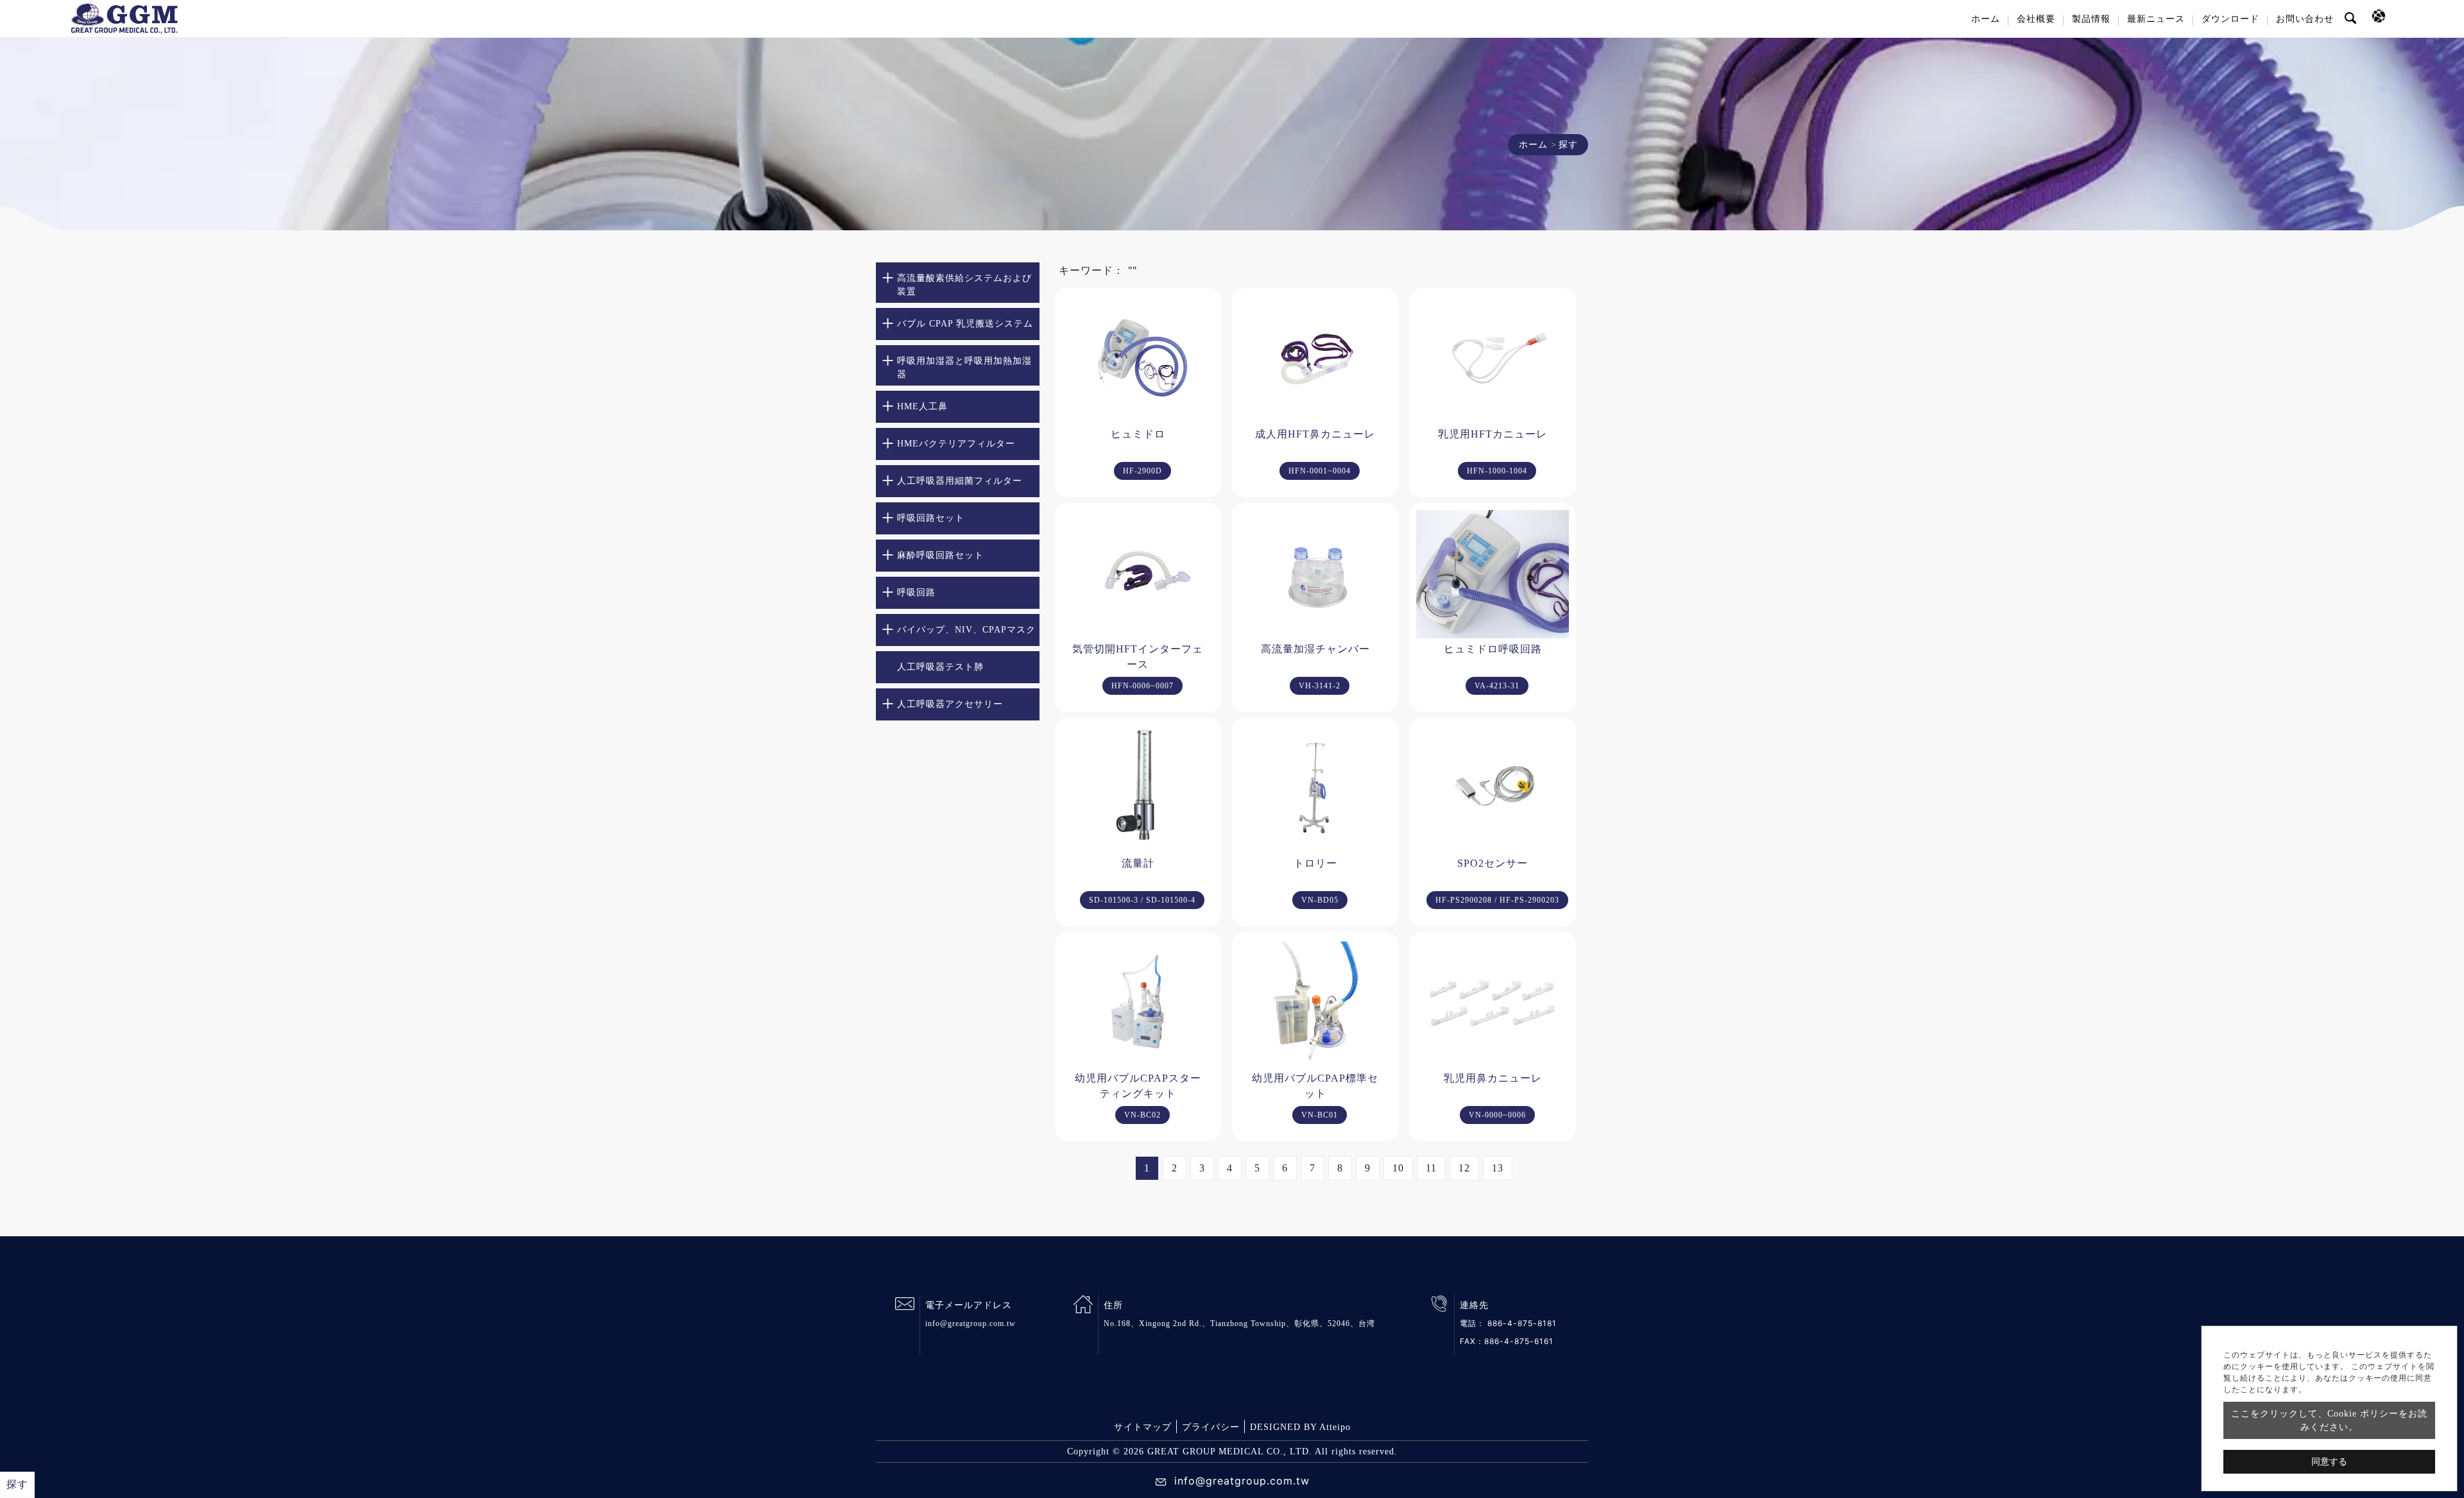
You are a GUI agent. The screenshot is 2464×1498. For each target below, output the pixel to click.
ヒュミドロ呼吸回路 (1493, 649)
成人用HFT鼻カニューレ (1315, 434)
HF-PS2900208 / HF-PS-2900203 (1497, 900)
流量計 (1138, 863)
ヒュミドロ (1138, 434)
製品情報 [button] (2091, 19)
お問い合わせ (2305, 19)
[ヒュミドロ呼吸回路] (1492, 574)
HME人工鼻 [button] (922, 406)
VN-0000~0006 (1497, 1115)
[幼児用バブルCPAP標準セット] (1315, 1003)
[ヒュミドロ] (1138, 359)
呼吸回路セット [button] (931, 518)
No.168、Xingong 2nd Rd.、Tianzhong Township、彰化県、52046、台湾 (1239, 1324)
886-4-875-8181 (1522, 1323)
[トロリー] (1315, 788)
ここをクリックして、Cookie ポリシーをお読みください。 (2329, 1420)
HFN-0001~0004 (1320, 471)
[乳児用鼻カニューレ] (1492, 1003)
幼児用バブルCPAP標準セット (1315, 1086)
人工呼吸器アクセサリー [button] (950, 704)
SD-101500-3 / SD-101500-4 (1142, 900)
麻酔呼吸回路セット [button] (940, 555)
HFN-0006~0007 (1142, 686)
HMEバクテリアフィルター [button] (956, 444)
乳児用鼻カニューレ (1493, 1078)
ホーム (1986, 19)
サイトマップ (1143, 1427)
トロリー (1315, 863)
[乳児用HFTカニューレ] (1492, 359)
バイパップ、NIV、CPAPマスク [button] (966, 630)
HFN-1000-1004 (1497, 471)
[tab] (958, 283)
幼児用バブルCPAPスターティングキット (1138, 1086)
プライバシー (1211, 1427)
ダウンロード (2230, 19)
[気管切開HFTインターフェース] (1138, 574)
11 (1431, 1168)
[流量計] (1138, 788)
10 (1398, 1168)
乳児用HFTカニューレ (1493, 434)
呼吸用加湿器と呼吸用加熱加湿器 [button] (964, 368)
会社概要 (2036, 19)
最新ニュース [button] (2156, 19)
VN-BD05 (1320, 900)
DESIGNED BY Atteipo (1300, 1427)
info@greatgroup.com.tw (971, 1324)
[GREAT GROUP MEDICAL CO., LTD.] (124, 19)
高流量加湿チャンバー (1315, 649)
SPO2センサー (1493, 863)
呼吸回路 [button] (916, 592)
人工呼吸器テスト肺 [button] (940, 667)
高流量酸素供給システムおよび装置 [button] (964, 285)
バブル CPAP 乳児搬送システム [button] (965, 324)
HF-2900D (1142, 471)
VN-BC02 (1142, 1115)
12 (1464, 1168)
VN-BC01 (1320, 1115)
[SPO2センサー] (1492, 788)
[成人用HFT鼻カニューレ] (1315, 359)
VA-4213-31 (1497, 686)
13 (1498, 1168)
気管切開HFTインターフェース (1138, 657)
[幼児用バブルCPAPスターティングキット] (1138, 1003)
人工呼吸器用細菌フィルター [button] (960, 481)
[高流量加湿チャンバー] (1315, 574)
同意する (2329, 1462)
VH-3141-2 (1320, 686)
